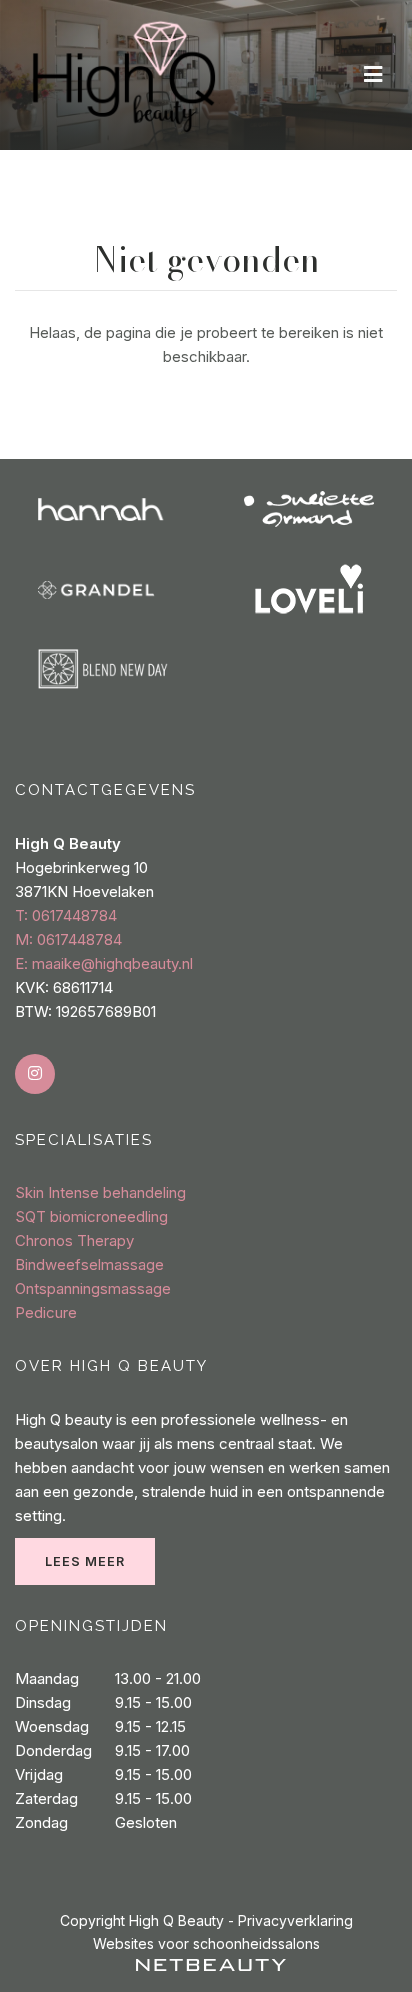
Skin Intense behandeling (100, 1192)
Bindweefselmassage (89, 1264)
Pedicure (46, 1312)
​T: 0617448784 (66, 915)
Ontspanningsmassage (93, 1288)
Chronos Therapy (74, 1240)
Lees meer (85, 1561)
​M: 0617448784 (68, 939)
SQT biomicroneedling (91, 1216)
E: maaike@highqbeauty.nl (104, 963)
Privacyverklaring (295, 1920)
